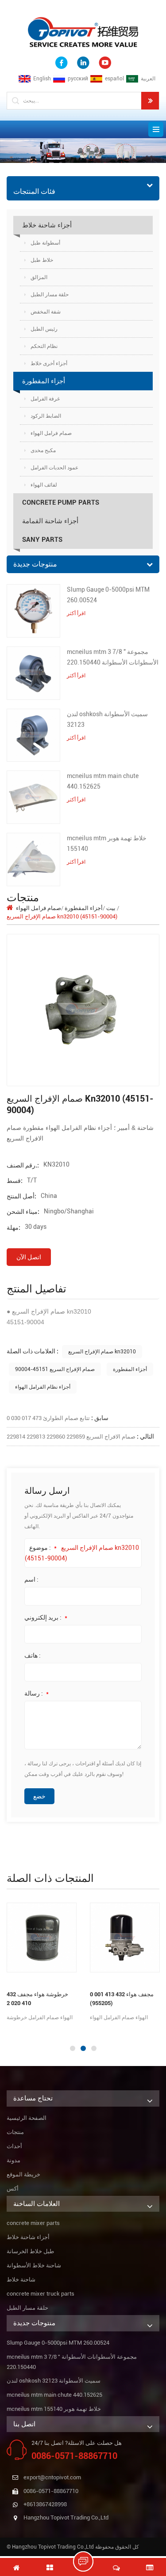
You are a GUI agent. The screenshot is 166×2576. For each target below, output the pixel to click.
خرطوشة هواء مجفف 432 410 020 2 (37, 1999)
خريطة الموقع (23, 2174)
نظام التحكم (44, 346)
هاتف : (33, 1655)
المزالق (39, 277)
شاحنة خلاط (21, 2279)
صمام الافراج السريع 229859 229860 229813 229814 (71, 1437)
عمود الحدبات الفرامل (54, 468)
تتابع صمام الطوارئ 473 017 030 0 (48, 1418)
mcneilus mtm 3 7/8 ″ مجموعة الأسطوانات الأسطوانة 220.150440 (113, 657)
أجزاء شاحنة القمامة (50, 521)
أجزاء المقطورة (44, 381)
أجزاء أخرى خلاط (49, 363)
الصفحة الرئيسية (27, 2118)
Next (4, 2031)
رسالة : (37, 1693)
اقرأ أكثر (76, 613)
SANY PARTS (42, 540)
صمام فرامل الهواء (51, 433)
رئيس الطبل (44, 329)
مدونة (14, 2160)
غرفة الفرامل (45, 399)
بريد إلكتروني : (46, 1617)
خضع (39, 1796)
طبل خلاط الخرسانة (30, 2251)
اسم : (31, 1579)
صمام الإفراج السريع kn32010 (102, 1352)
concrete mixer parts (33, 2223)
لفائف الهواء (44, 485)
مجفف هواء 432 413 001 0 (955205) (122, 1999)
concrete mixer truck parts (41, 2294)
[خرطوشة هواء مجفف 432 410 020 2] (42, 1938)
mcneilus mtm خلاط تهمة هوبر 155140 (107, 843)
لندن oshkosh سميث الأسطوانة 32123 (107, 719)
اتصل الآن (29, 1257)
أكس (13, 2189)
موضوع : (43, 1548)
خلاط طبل (42, 260)
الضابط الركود (46, 416)
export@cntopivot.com (52, 2477)
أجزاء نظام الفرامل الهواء (43, 1387)
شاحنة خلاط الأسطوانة (34, 2265)
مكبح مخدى (43, 450)
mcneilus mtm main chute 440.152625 (103, 781)
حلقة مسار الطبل (50, 295)
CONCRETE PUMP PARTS (61, 502)
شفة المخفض (46, 312)
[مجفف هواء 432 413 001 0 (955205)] (125, 1938)
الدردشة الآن (88, 2561)
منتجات (15, 2132)
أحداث (14, 2146)
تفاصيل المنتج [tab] (37, 1289)
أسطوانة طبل (45, 243)
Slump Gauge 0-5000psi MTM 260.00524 (108, 595)
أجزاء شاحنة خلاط (47, 225)
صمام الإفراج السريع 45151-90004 (55, 1369)
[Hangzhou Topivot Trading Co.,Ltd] (83, 32)
